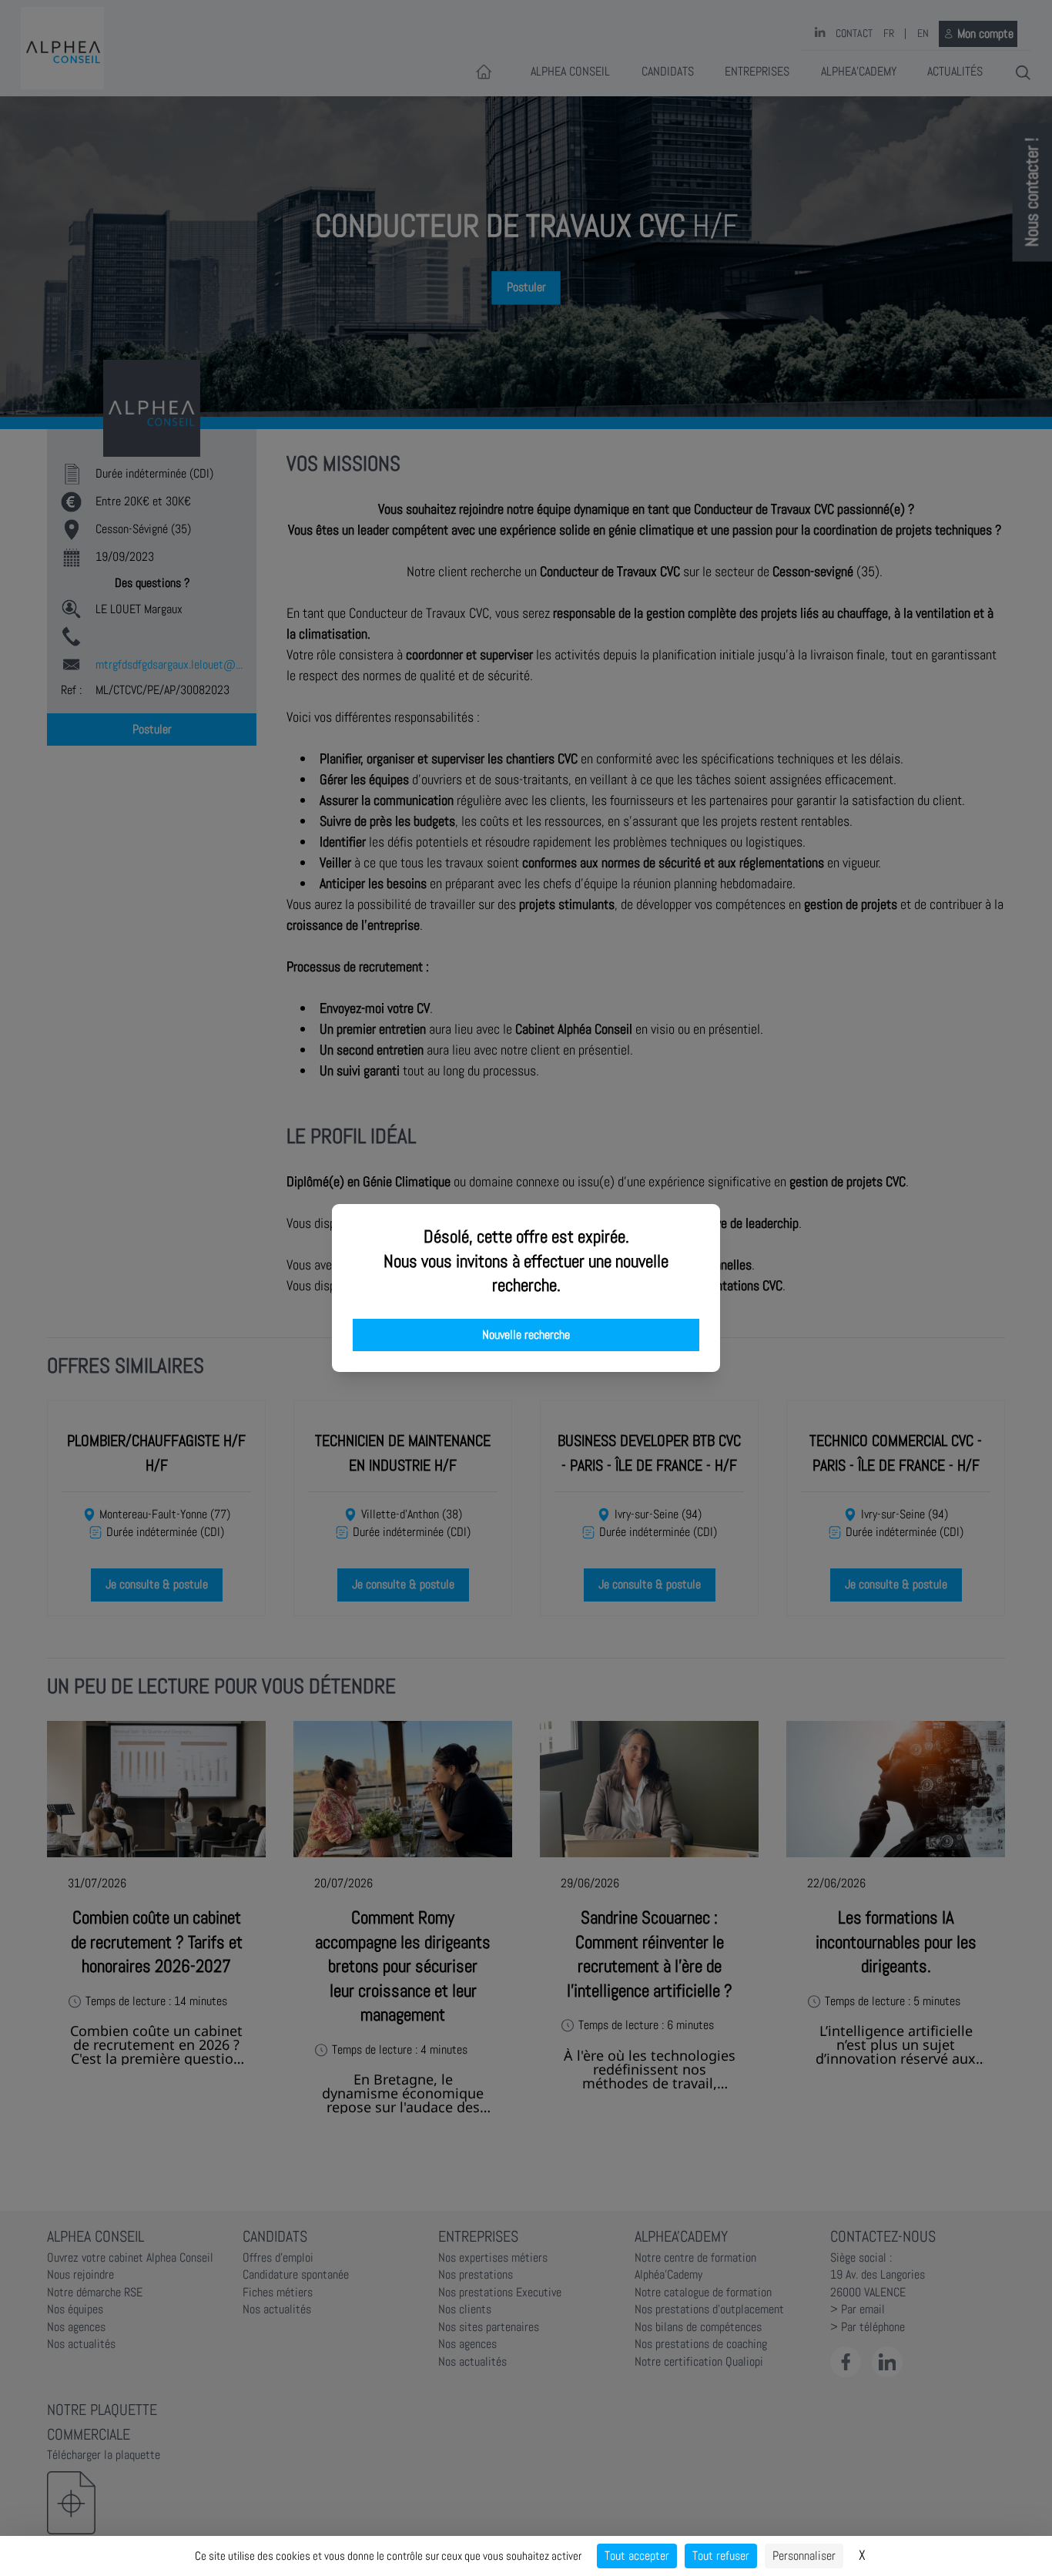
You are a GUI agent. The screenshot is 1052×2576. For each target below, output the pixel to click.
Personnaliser (804, 2556)
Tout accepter (637, 2556)
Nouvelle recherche (526, 1335)
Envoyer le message (880, 431)
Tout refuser (721, 2556)
